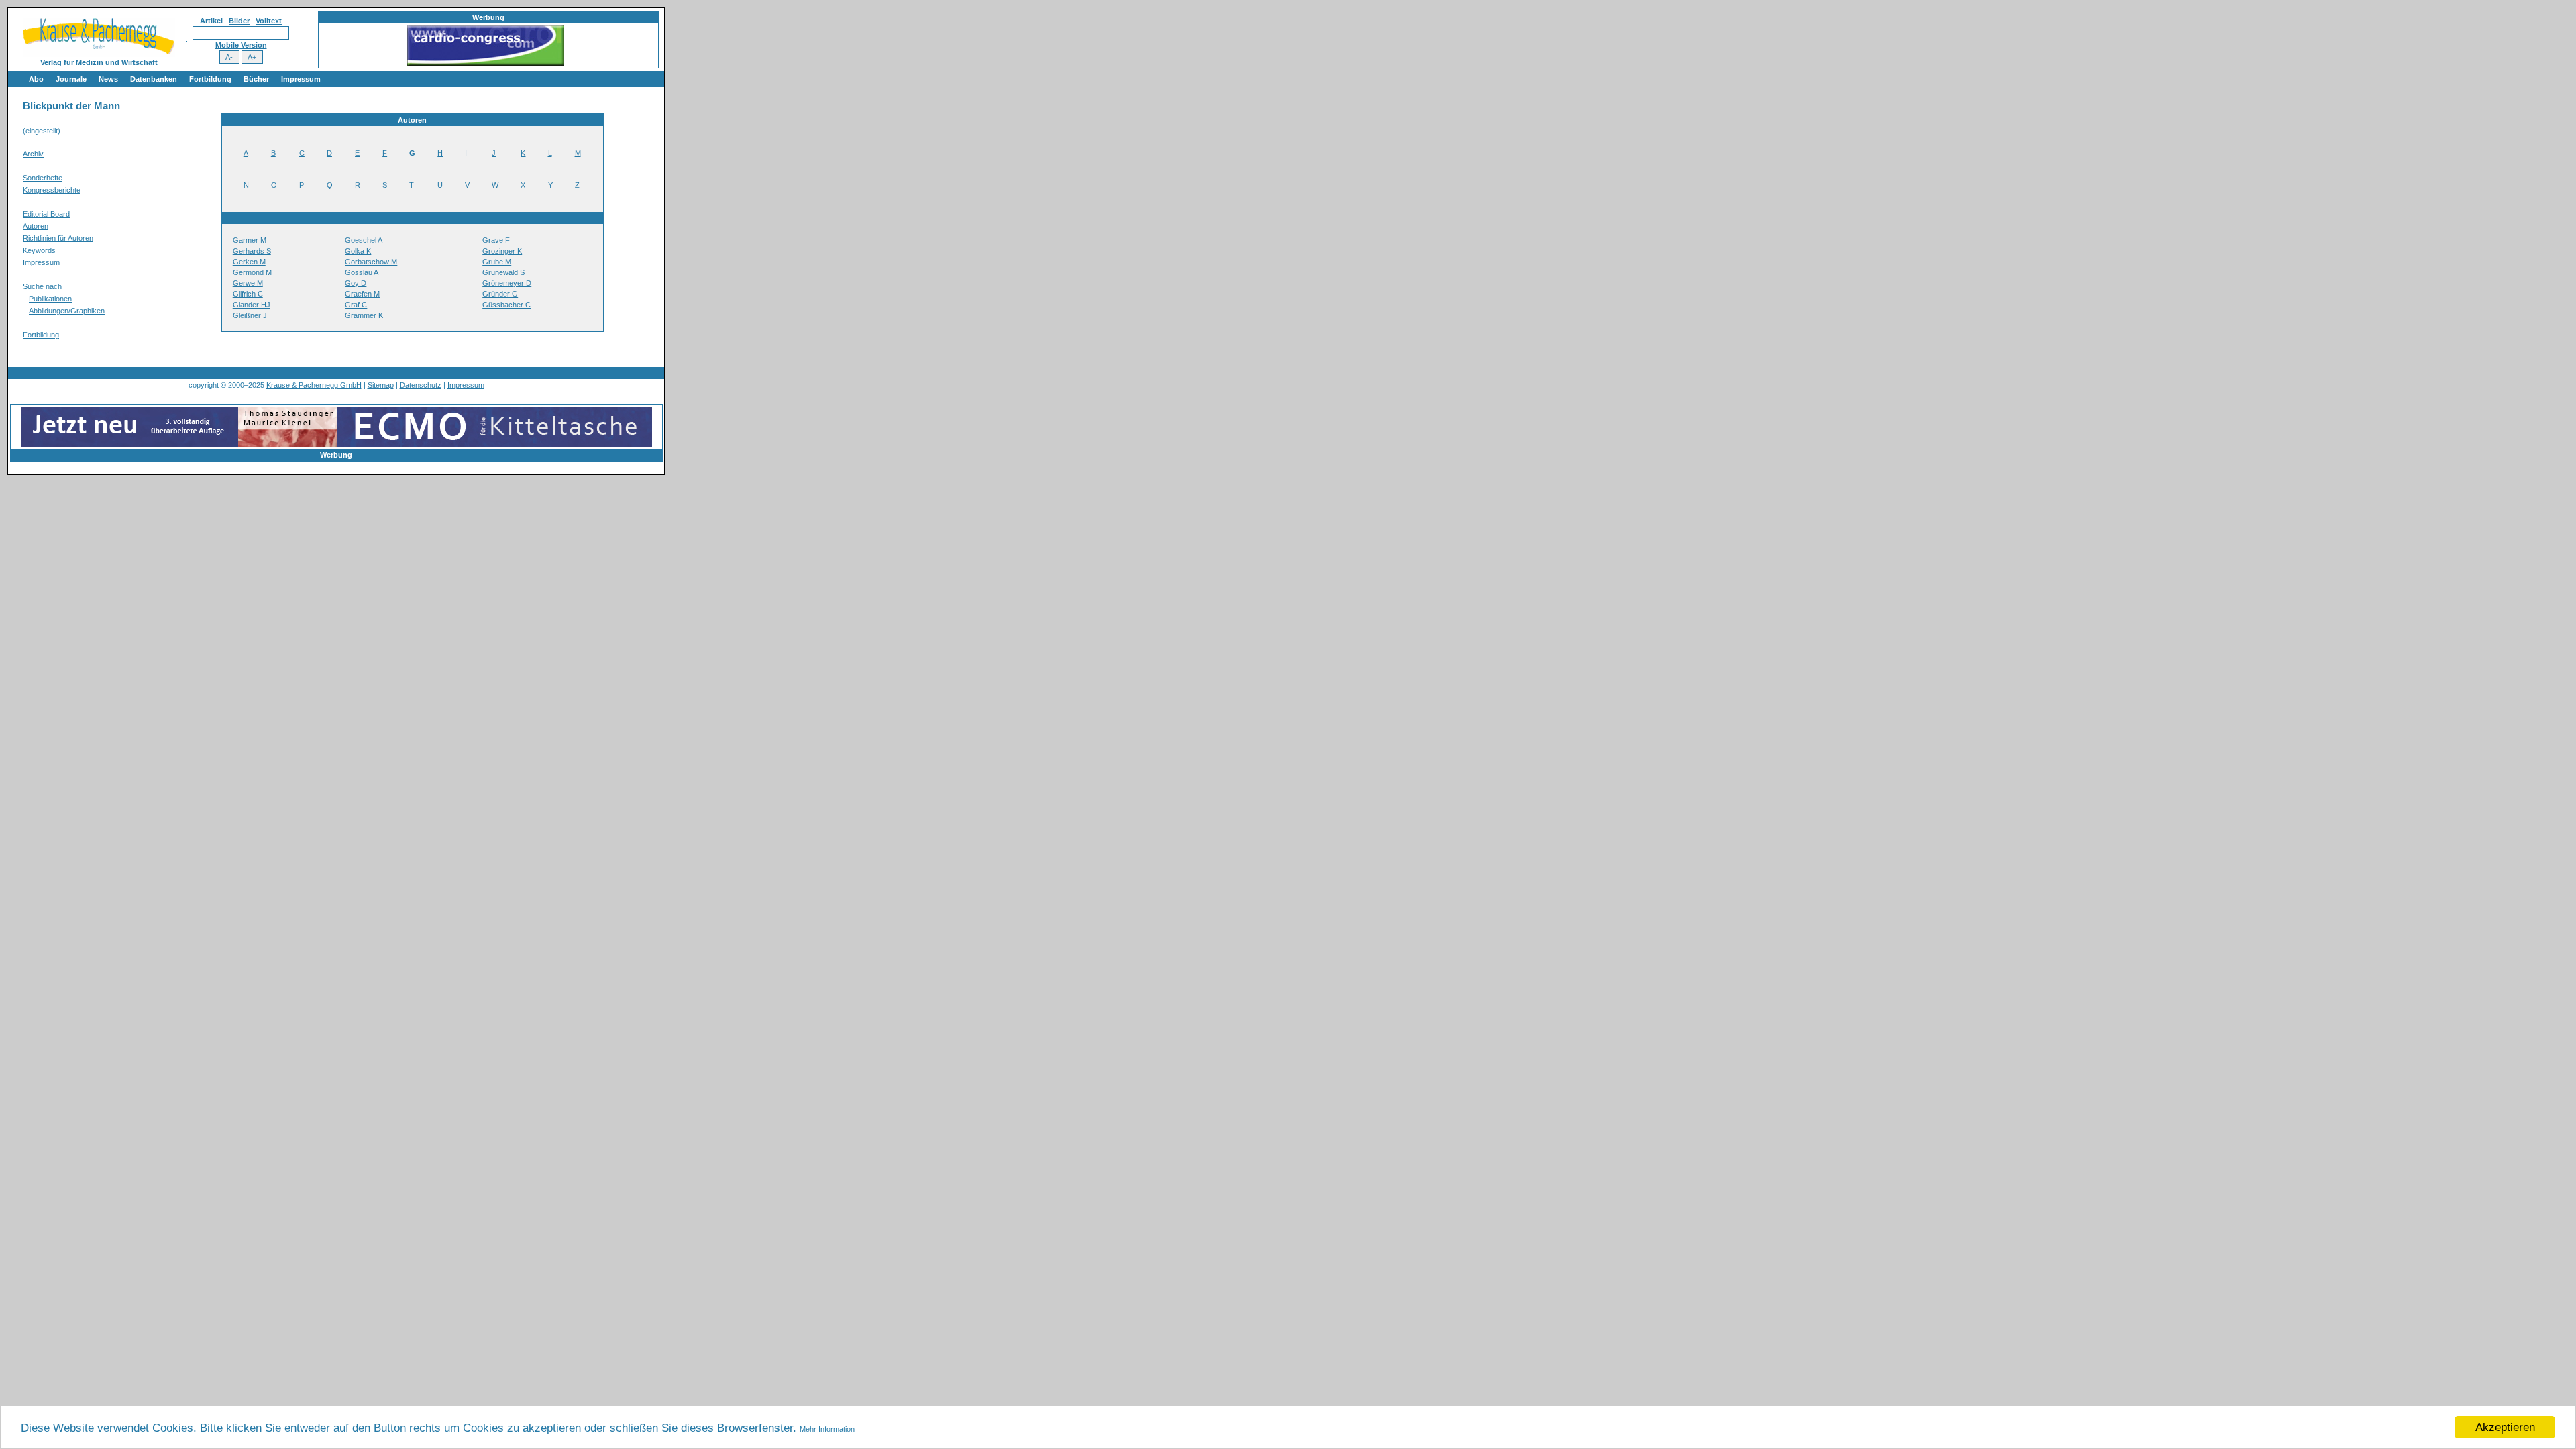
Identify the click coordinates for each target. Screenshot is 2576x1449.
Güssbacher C (506, 305)
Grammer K (364, 315)
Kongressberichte (52, 190)
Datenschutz (421, 385)
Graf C (356, 305)
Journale (71, 79)
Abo (36, 79)
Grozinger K (502, 251)
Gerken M (249, 262)
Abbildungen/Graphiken (67, 311)
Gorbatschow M (371, 262)
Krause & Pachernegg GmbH (314, 385)
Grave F (496, 240)
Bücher (256, 79)
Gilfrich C (248, 294)
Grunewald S (503, 272)
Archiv (33, 154)
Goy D (356, 283)
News (108, 79)
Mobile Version (241, 45)
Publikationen (50, 299)
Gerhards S (252, 251)
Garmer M (250, 240)
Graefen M (362, 294)
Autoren (36, 226)
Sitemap (381, 385)
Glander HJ (252, 305)
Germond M (252, 272)
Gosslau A (362, 272)
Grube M (497, 262)
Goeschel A (364, 240)
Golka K (358, 251)
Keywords (39, 250)
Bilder (239, 21)
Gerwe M (248, 283)
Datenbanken (154, 79)
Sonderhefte (43, 178)
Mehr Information (827, 1429)
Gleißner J (250, 315)
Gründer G (500, 294)
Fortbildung (210, 79)
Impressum (301, 79)
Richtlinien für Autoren (58, 238)
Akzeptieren (2505, 1427)
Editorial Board (46, 214)
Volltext (269, 21)
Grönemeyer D (507, 283)
